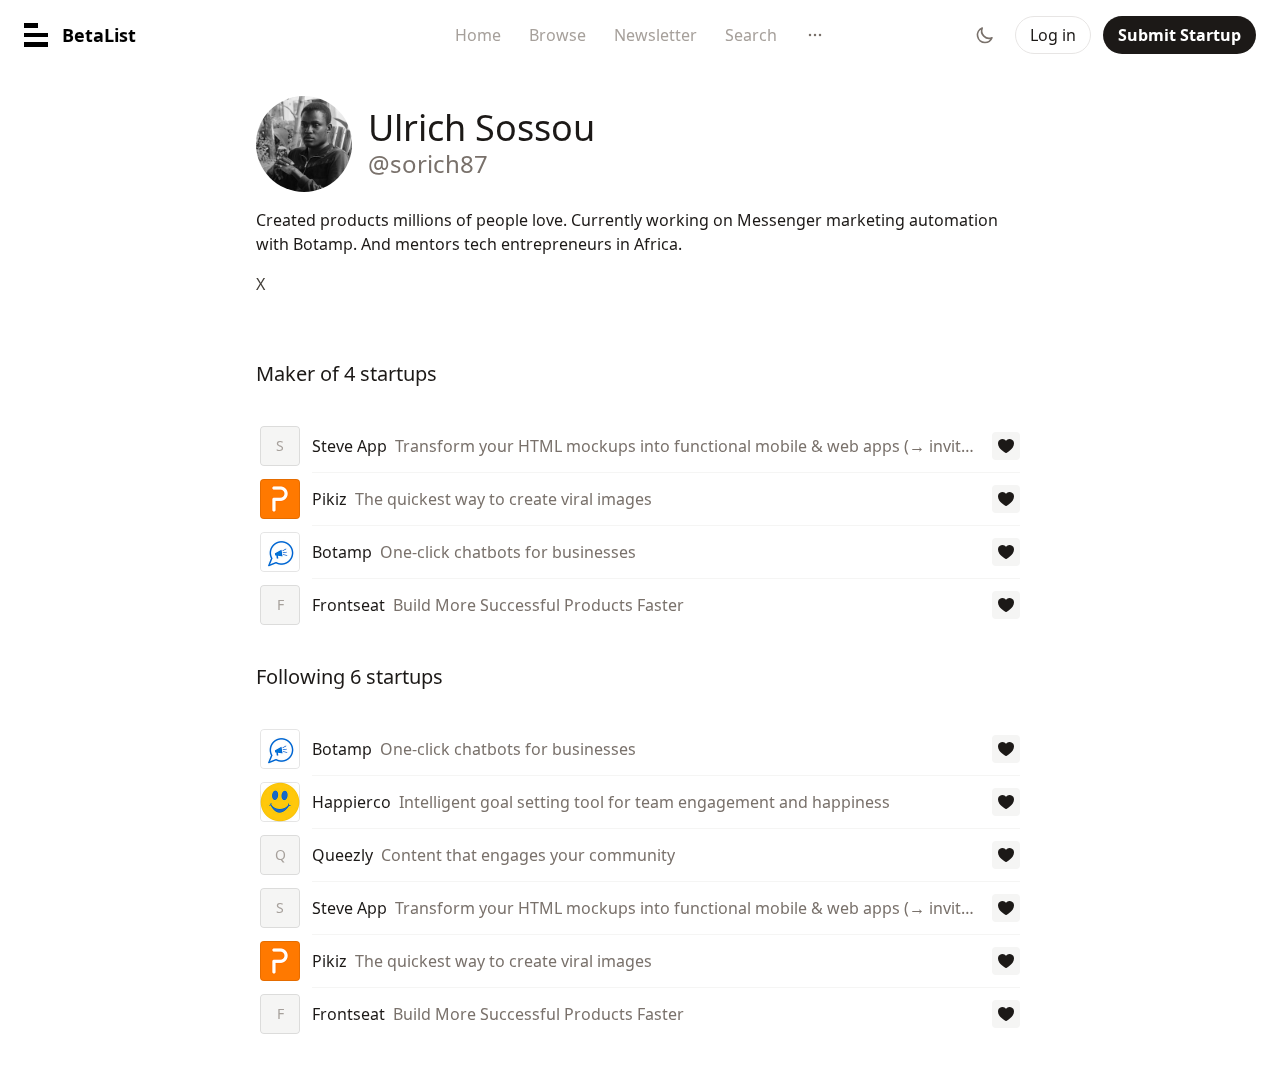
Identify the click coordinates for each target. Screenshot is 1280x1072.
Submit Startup (1179, 35)
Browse (557, 35)
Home (478, 35)
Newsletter (655, 35)
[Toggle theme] (985, 35)
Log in (1053, 35)
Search (751, 35)
